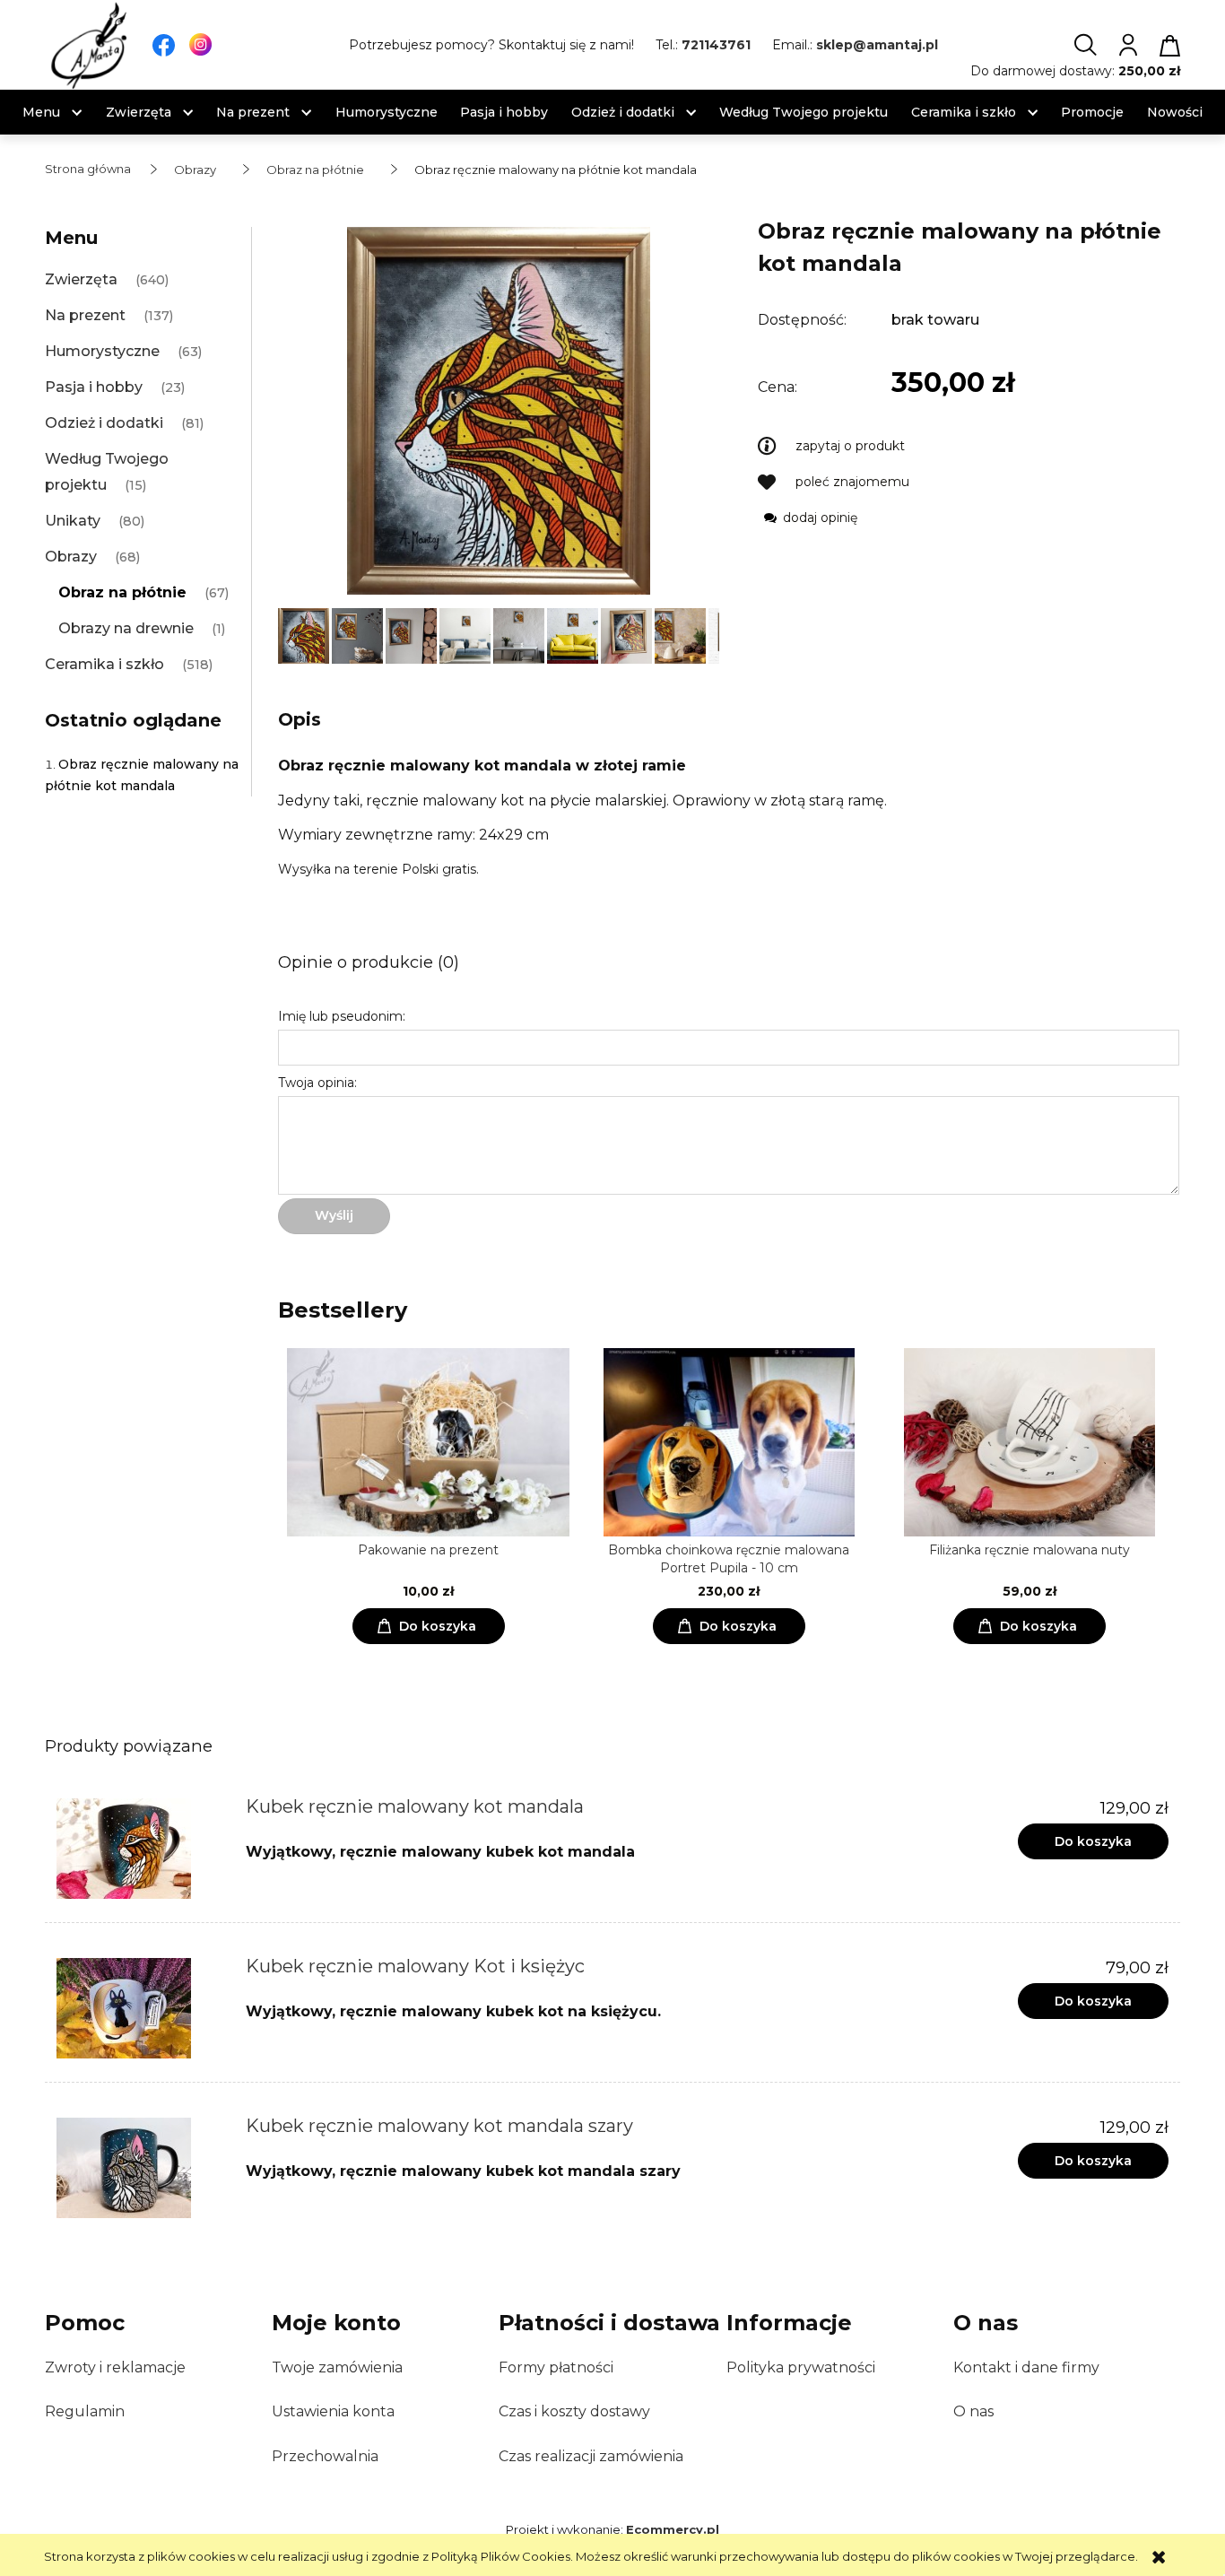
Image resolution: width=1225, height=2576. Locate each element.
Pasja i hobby (94, 387)
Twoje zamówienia (337, 2367)
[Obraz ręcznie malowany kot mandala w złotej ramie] (305, 634)
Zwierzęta (81, 279)
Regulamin (85, 2411)
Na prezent (85, 315)
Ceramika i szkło (104, 664)
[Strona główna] (90, 45)
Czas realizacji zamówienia (591, 2456)
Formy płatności (556, 2367)
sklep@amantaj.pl (877, 45)
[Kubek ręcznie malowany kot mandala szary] (139, 2168)
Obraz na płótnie (122, 592)
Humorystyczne (102, 351)
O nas (973, 2411)
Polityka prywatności (801, 2367)
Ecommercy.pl (673, 2529)
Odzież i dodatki (104, 423)
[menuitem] (41, 113)
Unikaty (73, 521)
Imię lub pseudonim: (342, 1016)
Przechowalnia (325, 2456)
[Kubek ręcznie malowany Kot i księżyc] (139, 2008)
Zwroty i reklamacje (115, 2367)
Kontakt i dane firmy (1026, 2367)
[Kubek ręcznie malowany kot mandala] (139, 1849)
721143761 (716, 45)
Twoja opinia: (317, 1083)
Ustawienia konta (333, 2411)
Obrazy (71, 557)
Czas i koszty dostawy (574, 2411)
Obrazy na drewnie (126, 628)
